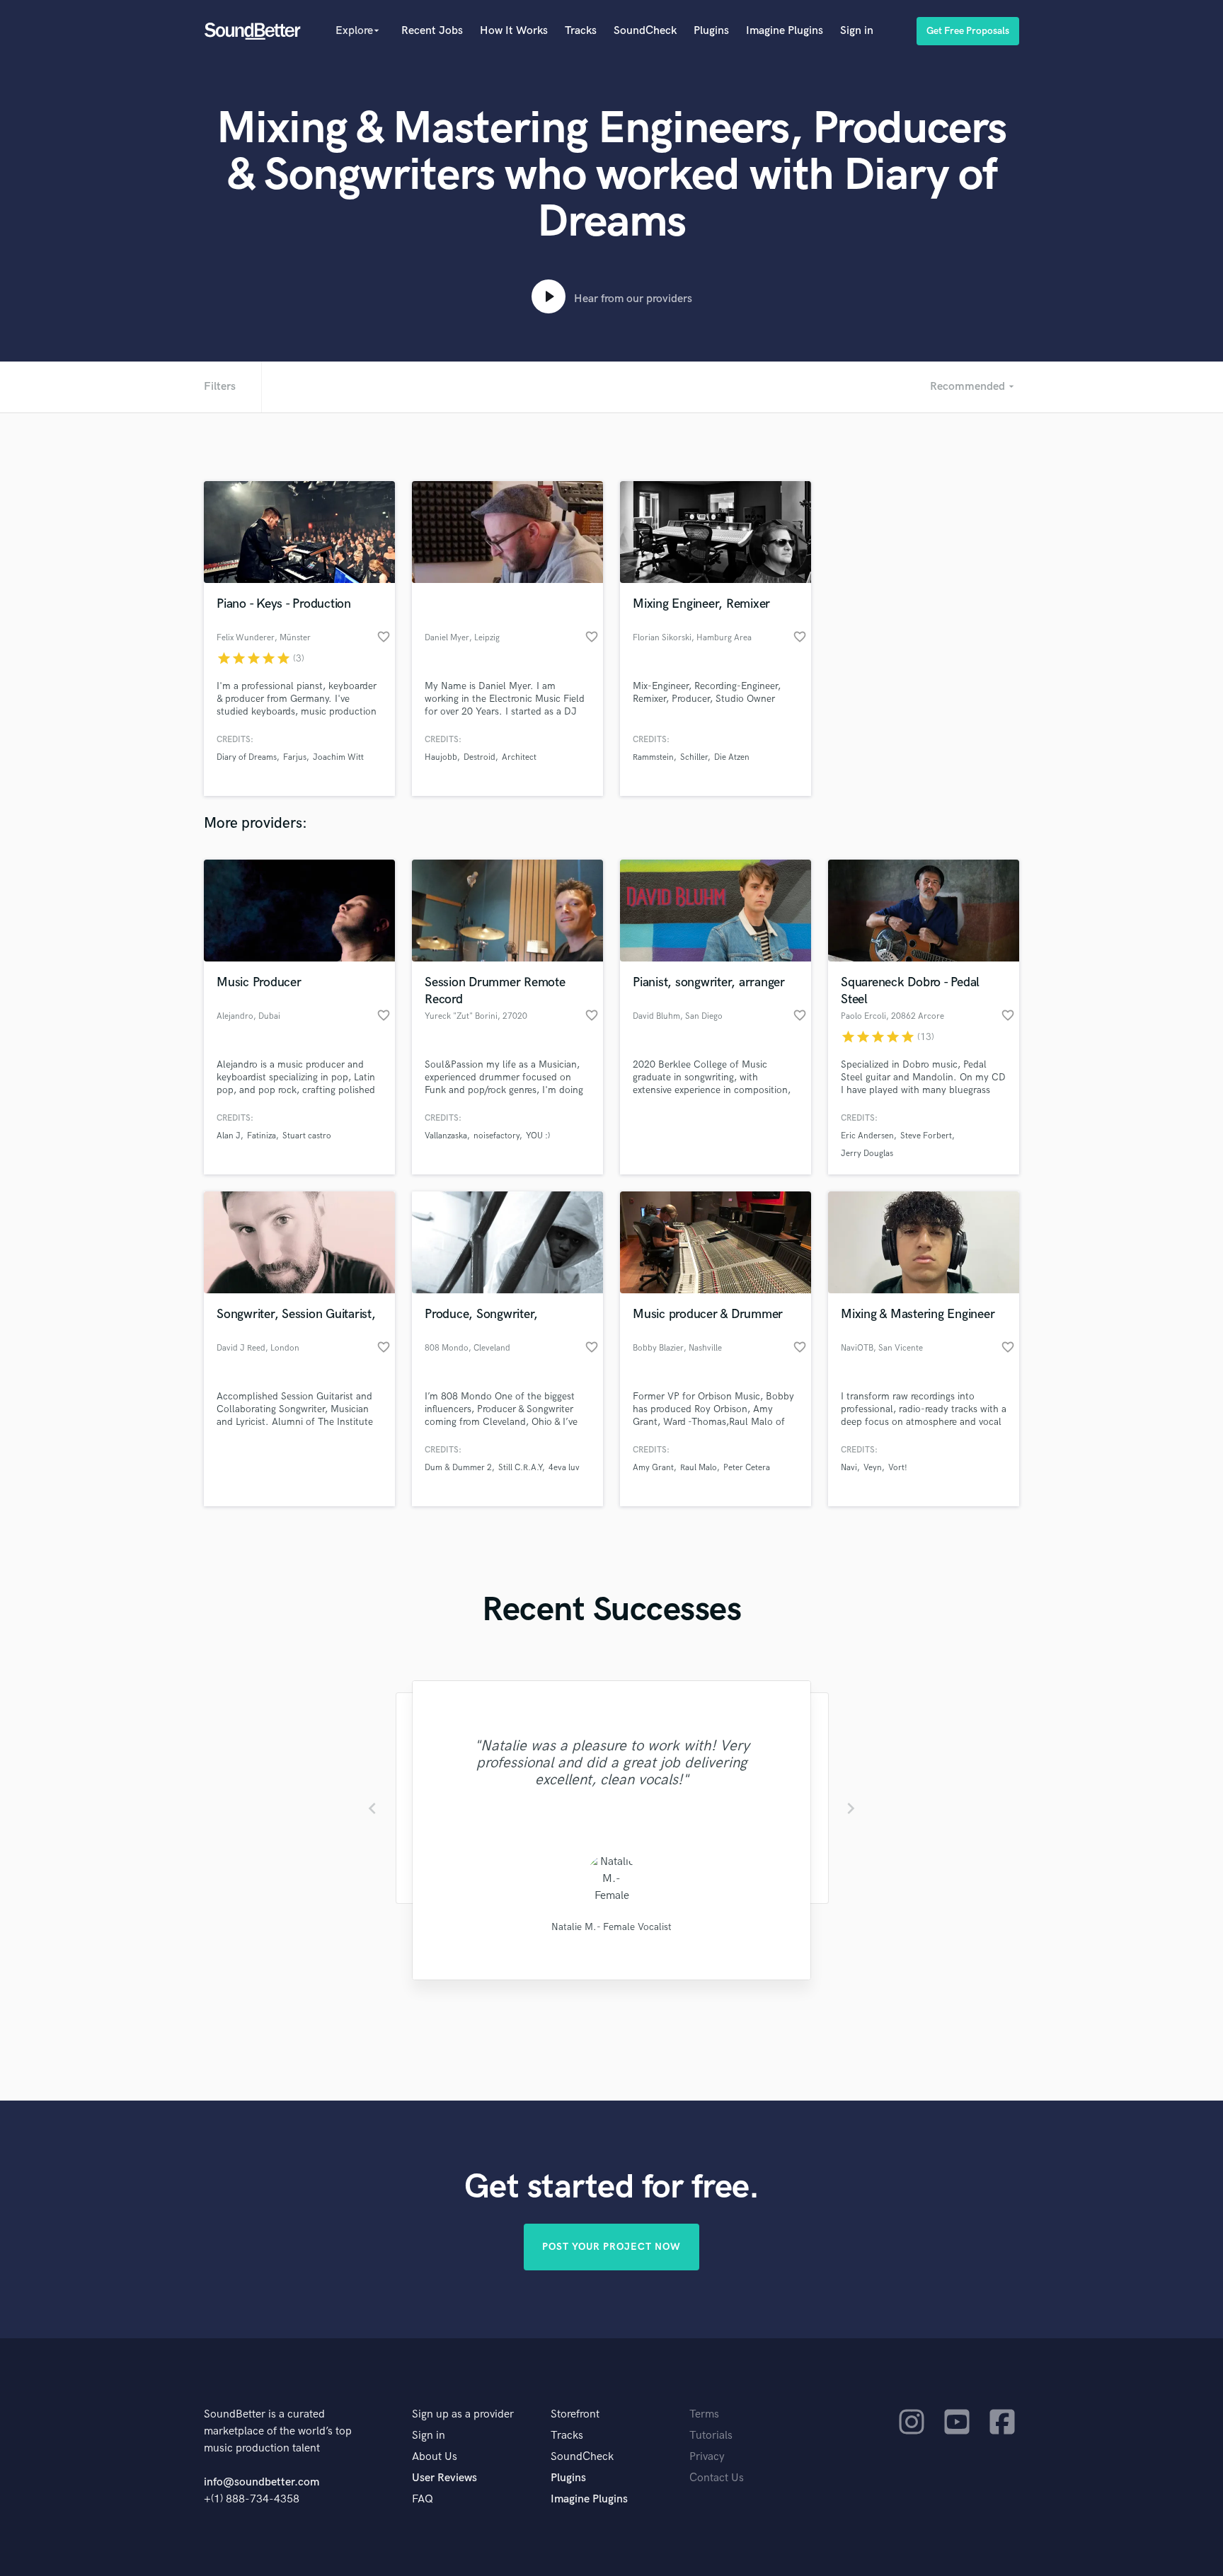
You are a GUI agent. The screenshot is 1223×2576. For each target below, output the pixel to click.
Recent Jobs (432, 31)
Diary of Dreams (247, 757)
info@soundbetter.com (262, 2482)
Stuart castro (307, 1136)
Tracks (581, 31)
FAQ (423, 2499)
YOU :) (538, 1136)
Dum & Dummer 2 (458, 1468)
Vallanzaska (446, 1136)
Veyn (873, 1468)
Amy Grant (653, 1468)
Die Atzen (732, 757)
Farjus (295, 757)
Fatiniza (262, 1136)
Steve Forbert (926, 1136)
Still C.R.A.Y (520, 1468)
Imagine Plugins (785, 31)
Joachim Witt (338, 757)
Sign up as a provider (463, 2414)
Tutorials (711, 2436)
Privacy (707, 2457)
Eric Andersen (867, 1136)
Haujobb (441, 757)
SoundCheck (645, 31)
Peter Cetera (747, 1468)
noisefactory (496, 1136)
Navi (849, 1468)
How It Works (514, 31)
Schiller (694, 757)
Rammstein (653, 757)
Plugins (711, 31)
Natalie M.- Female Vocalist (611, 1927)
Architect (519, 757)
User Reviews (444, 2478)
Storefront (575, 2414)
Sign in (857, 31)
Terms (704, 2414)
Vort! (898, 1468)
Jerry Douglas (867, 1154)
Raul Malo (699, 1468)
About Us (435, 2457)
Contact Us (717, 2478)
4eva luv (564, 1468)
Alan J (229, 1136)
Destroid (480, 757)
